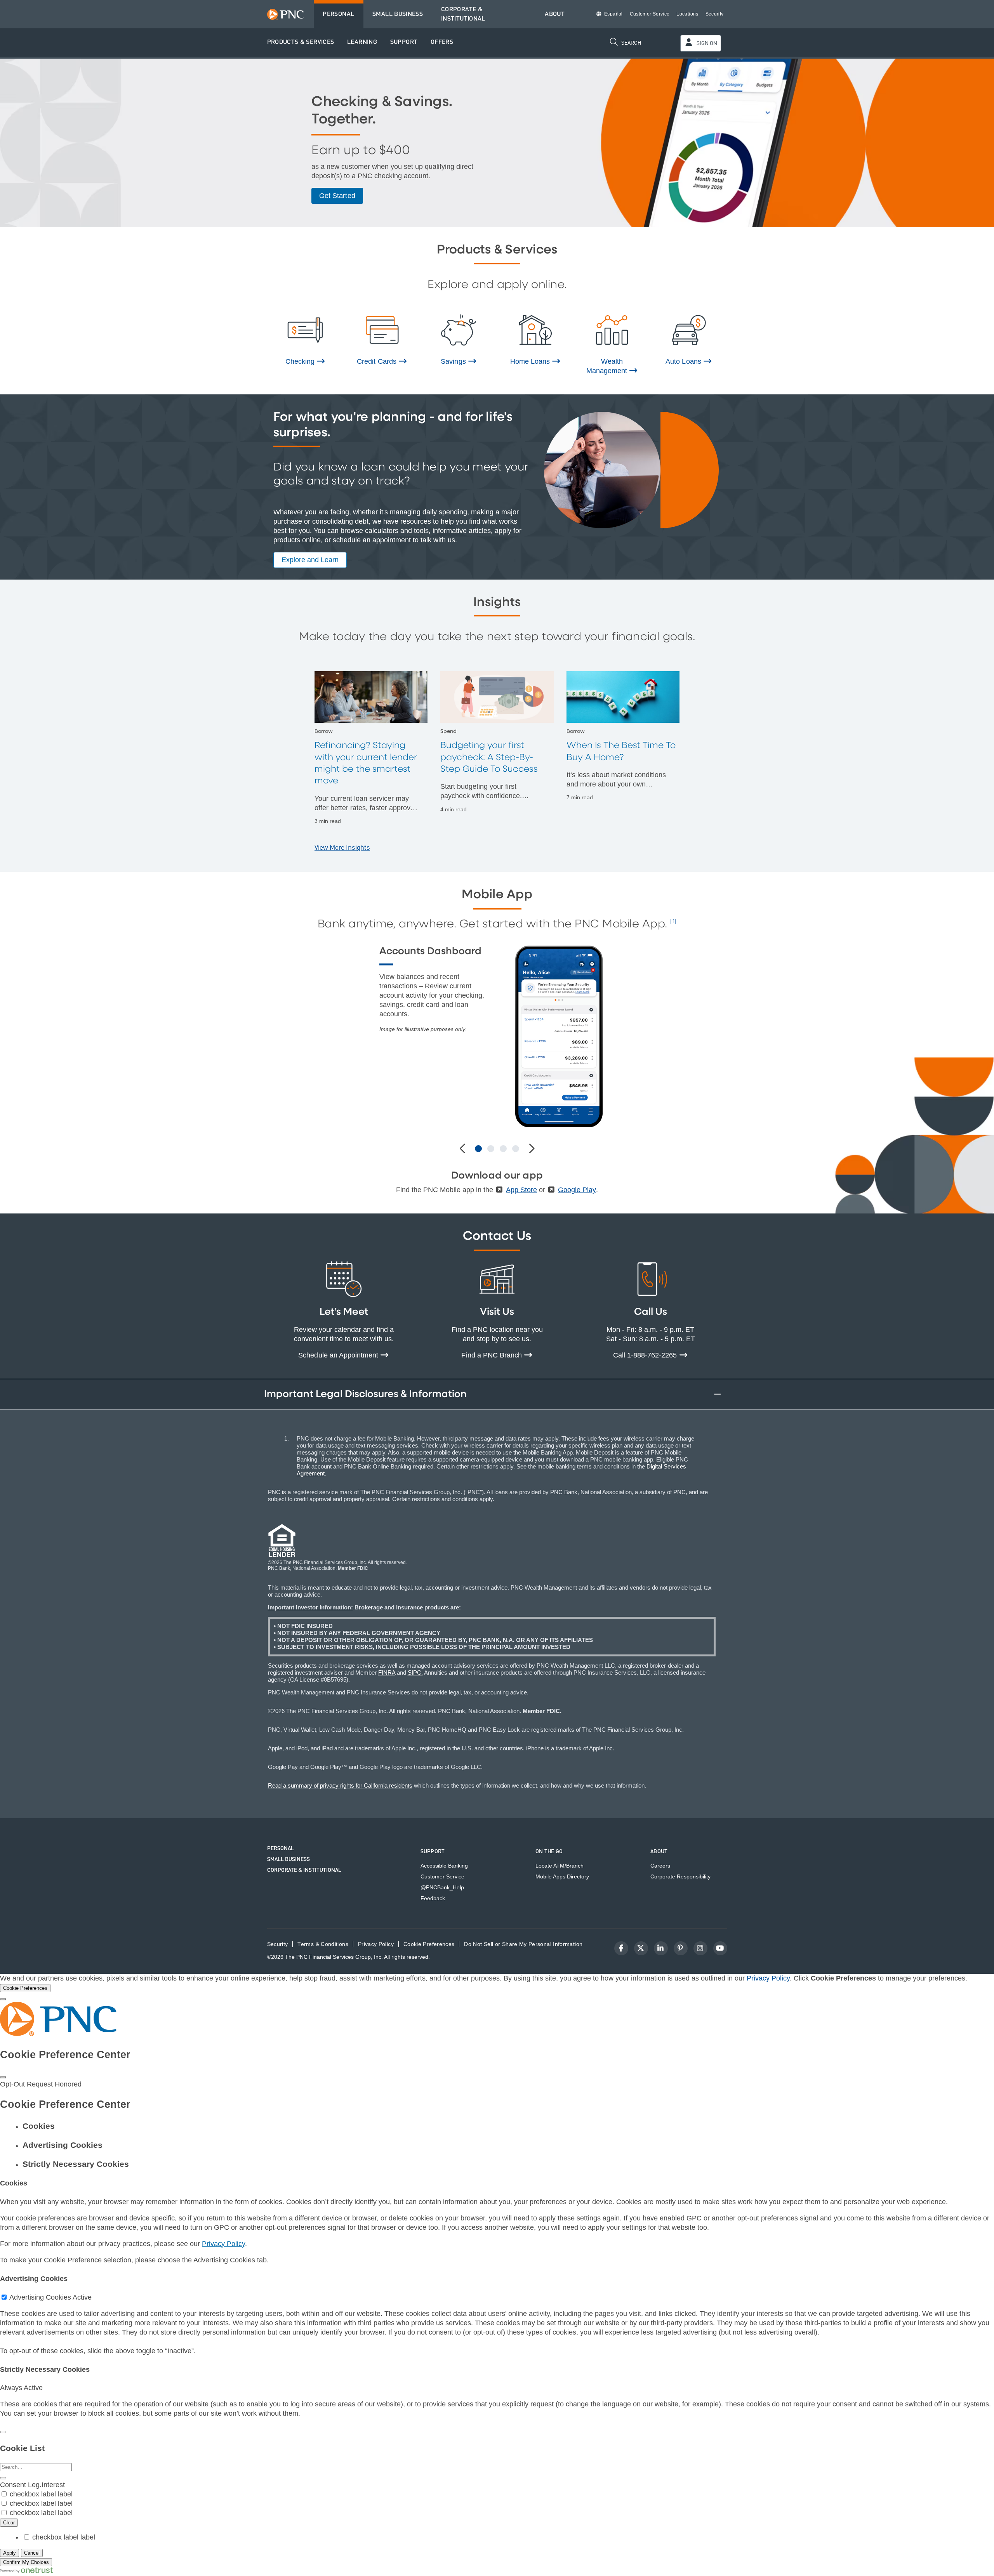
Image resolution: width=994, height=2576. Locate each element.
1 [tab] (478, 1149)
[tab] (505, 2126)
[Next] (531, 1149)
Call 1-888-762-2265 (646, 1355)
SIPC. (415, 1672)
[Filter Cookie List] (3, 2478)
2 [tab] (491, 1149)
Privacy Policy (768, 1978)
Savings (454, 361)
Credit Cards (377, 361)
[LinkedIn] (661, 1948)
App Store (521, 1190)
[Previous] (463, 1149)
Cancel (32, 2553)
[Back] (3, 2432)
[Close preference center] (3, 2077)
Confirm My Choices (26, 2562)
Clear (9, 2523)
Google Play (577, 1190)
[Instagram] (700, 1948)
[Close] (3, 1999)
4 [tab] (516, 1149)
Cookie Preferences (429, 1944)
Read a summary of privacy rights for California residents (340, 1785)
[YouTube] (720, 1948)
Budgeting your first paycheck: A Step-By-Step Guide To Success (489, 757)
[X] (641, 1948)
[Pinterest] (681, 1948)
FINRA (387, 1672)
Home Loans (531, 361)
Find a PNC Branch (493, 1355)
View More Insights (342, 848)
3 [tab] (503, 1149)
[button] (301, 43)
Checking (301, 361)
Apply (10, 2553)
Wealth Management (608, 366)
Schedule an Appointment (339, 1355)
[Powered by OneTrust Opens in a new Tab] (26, 2571)
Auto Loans (684, 361)
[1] (673, 922)
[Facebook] (621, 1948)
